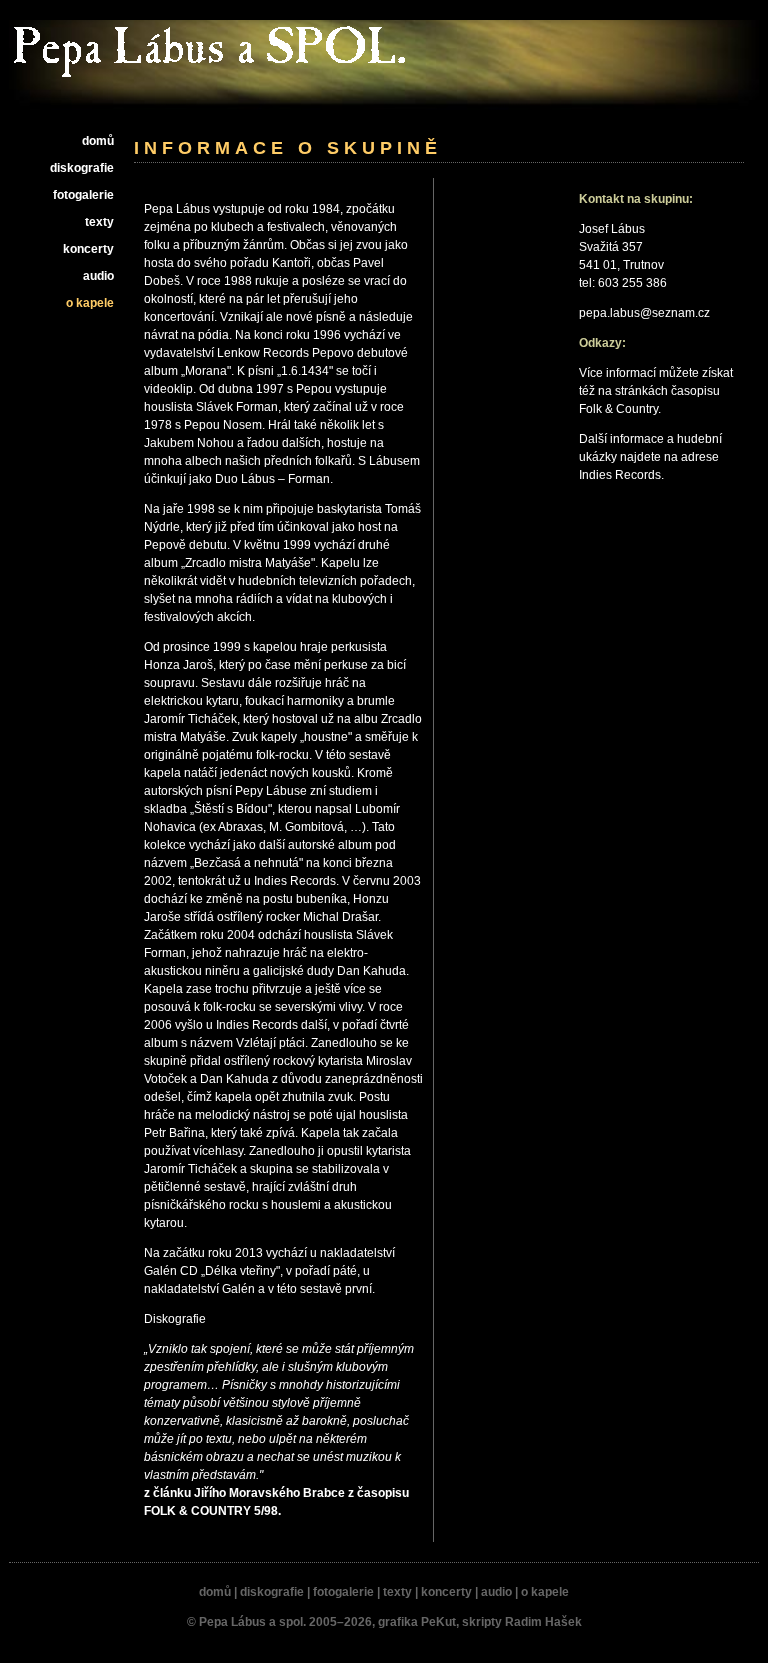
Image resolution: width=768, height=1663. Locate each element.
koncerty (88, 249)
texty (99, 222)
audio (98, 276)
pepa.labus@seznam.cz (644, 313)
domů (98, 141)
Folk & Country (618, 409)
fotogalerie (83, 195)
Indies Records (620, 475)
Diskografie (175, 1319)
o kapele (90, 303)
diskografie (82, 168)
